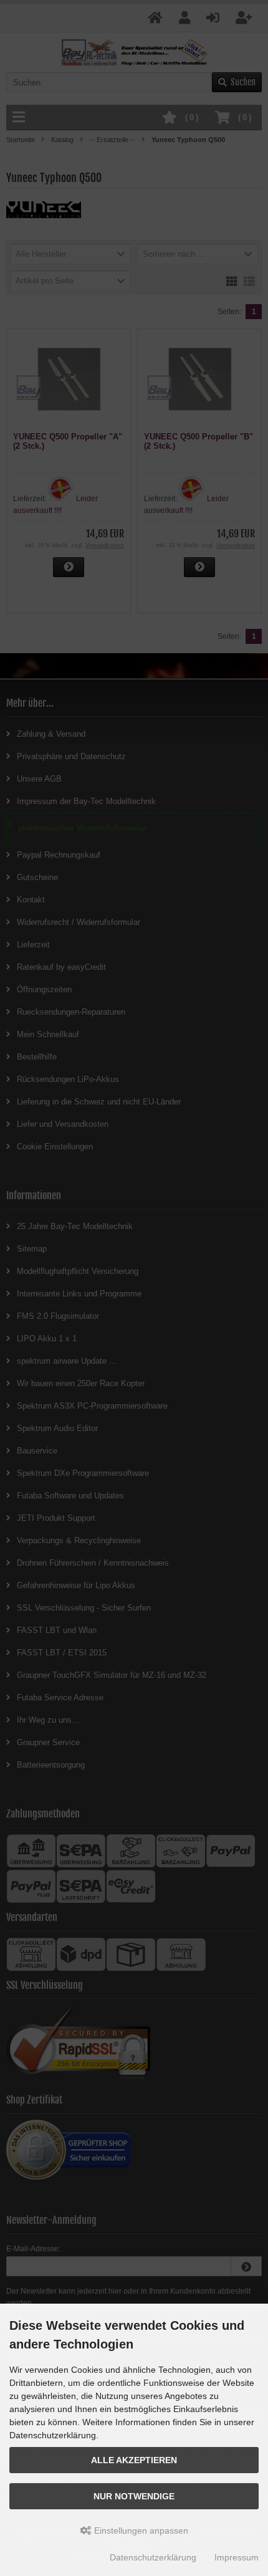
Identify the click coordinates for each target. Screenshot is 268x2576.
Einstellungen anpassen (140, 2531)
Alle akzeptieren (134, 2460)
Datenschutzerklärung (153, 2557)
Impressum (237, 2557)
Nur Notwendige (134, 2496)
